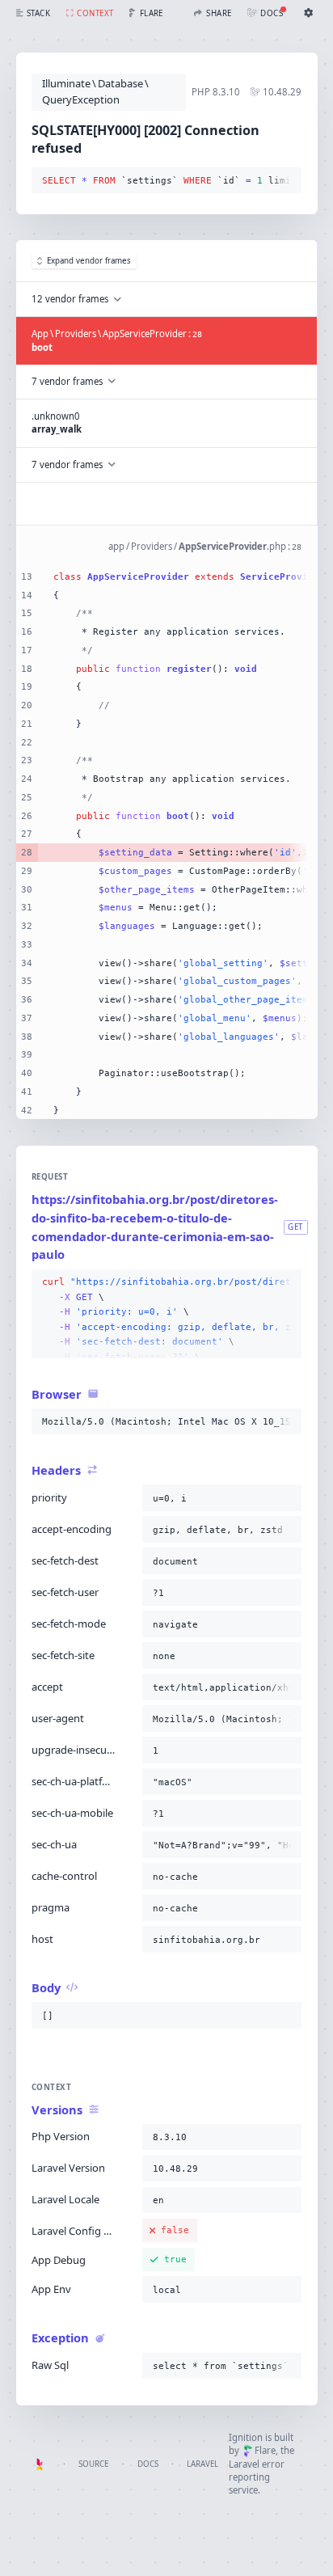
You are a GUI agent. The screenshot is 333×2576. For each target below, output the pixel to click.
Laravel (202, 2464)
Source (93, 2464)
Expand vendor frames (89, 261)
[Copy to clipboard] (286, 181)
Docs (148, 2464)
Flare (265, 2450)
